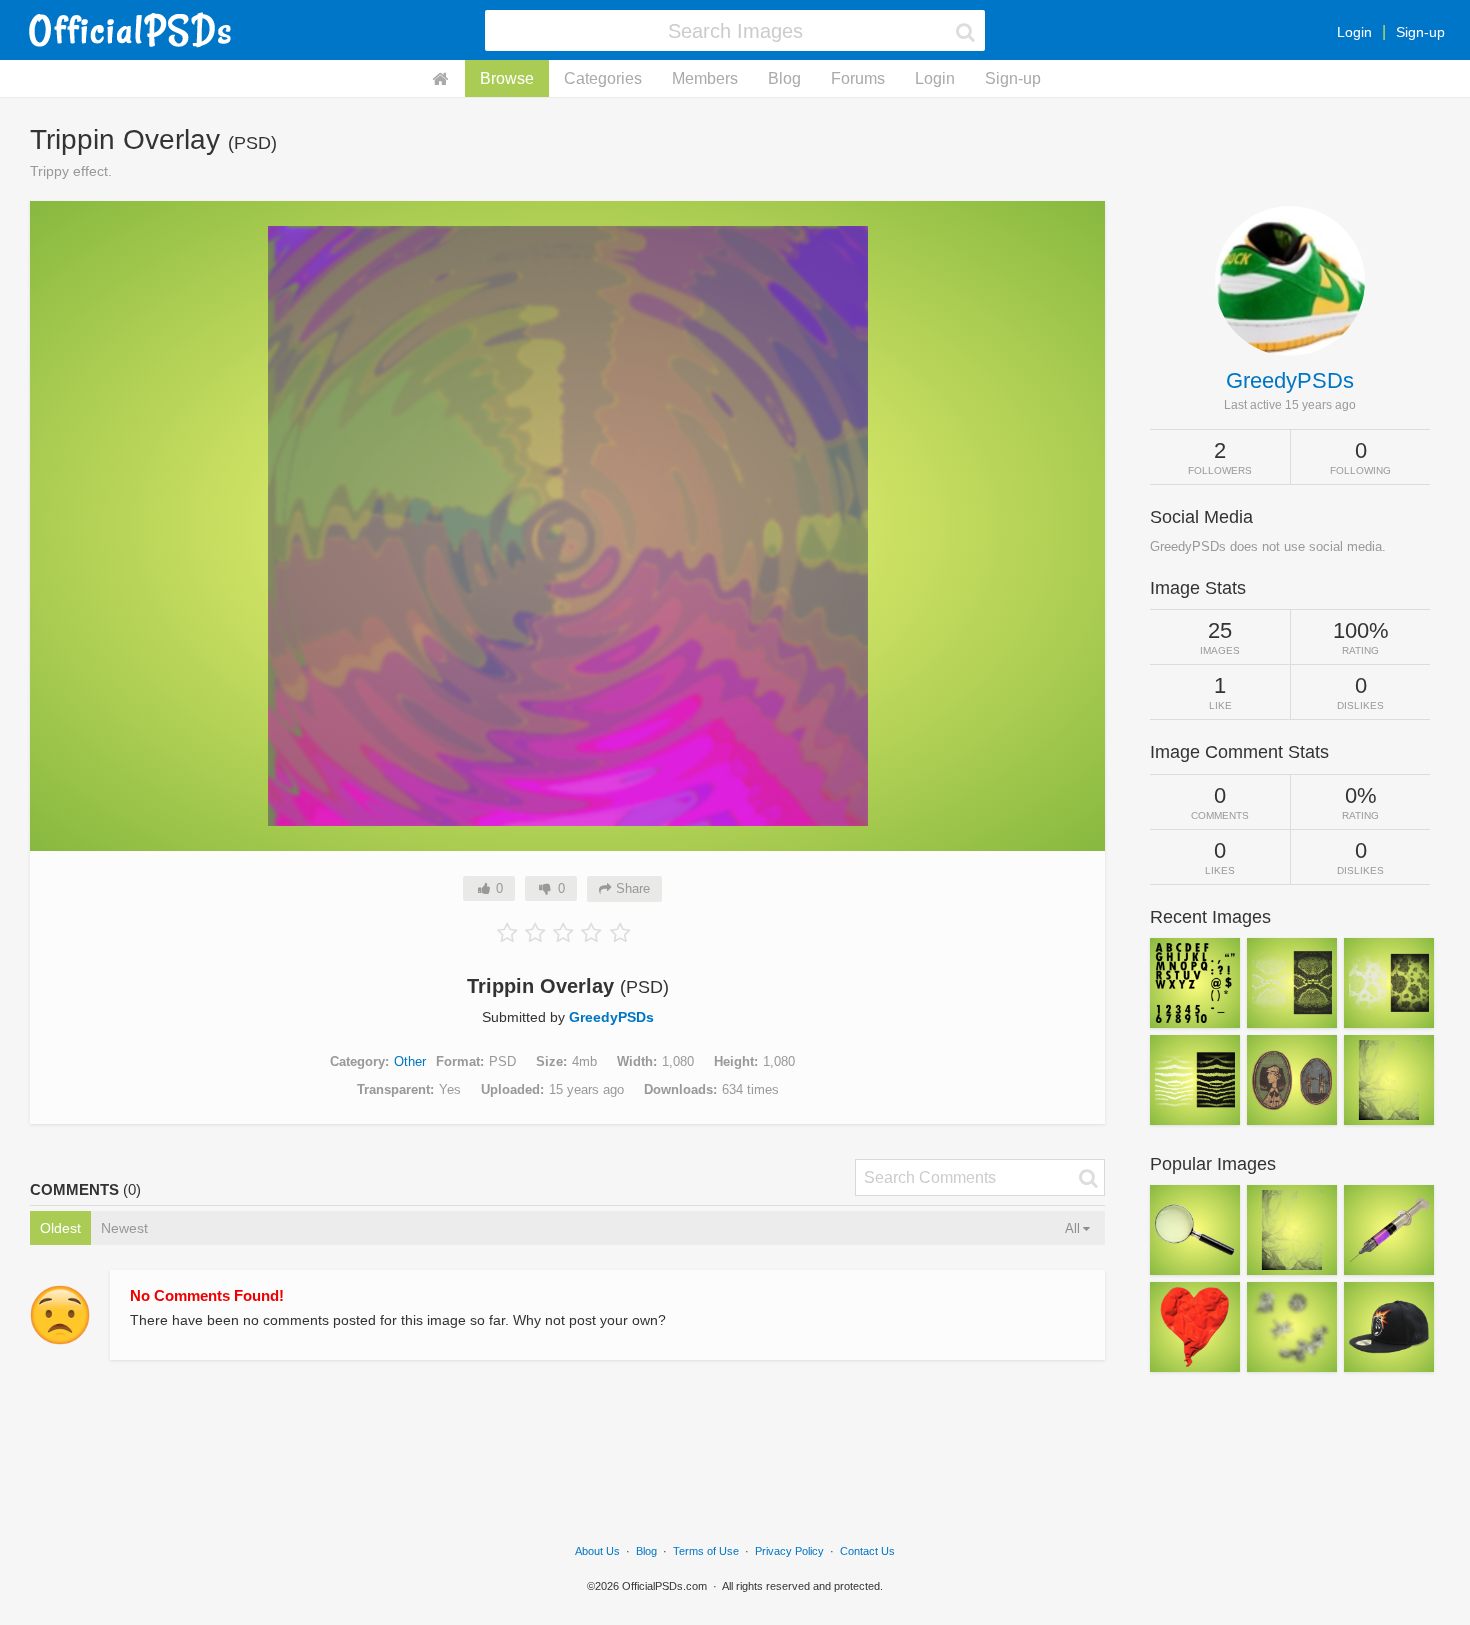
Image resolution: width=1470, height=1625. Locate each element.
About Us (597, 1551)
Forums (858, 78)
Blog (784, 78)
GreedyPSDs (611, 1017)
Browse (507, 78)
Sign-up (1420, 32)
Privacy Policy (789, 1551)
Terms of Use (706, 1551)
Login (1354, 32)
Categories (603, 78)
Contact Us (867, 1551)
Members (705, 78)
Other (410, 1061)
